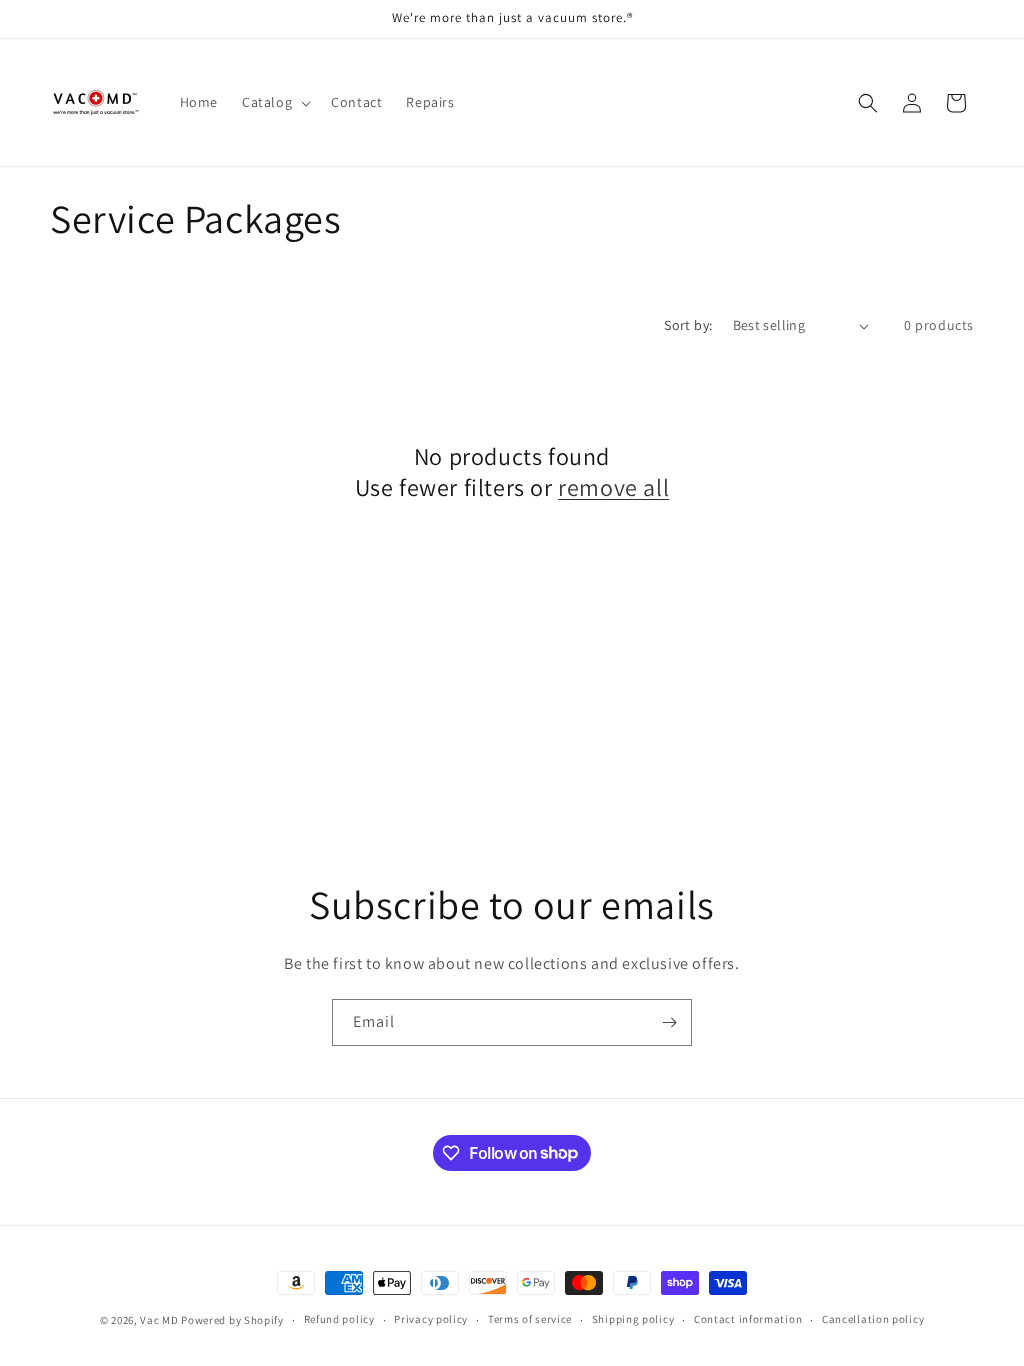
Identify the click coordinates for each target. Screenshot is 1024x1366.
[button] (274, 102)
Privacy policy (431, 1319)
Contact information (748, 1319)
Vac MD (159, 1320)
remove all (613, 487)
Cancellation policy (873, 1319)
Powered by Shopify (232, 1320)
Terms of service (530, 1319)
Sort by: (688, 325)
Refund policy (339, 1319)
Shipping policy (633, 1319)
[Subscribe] (669, 1022)
